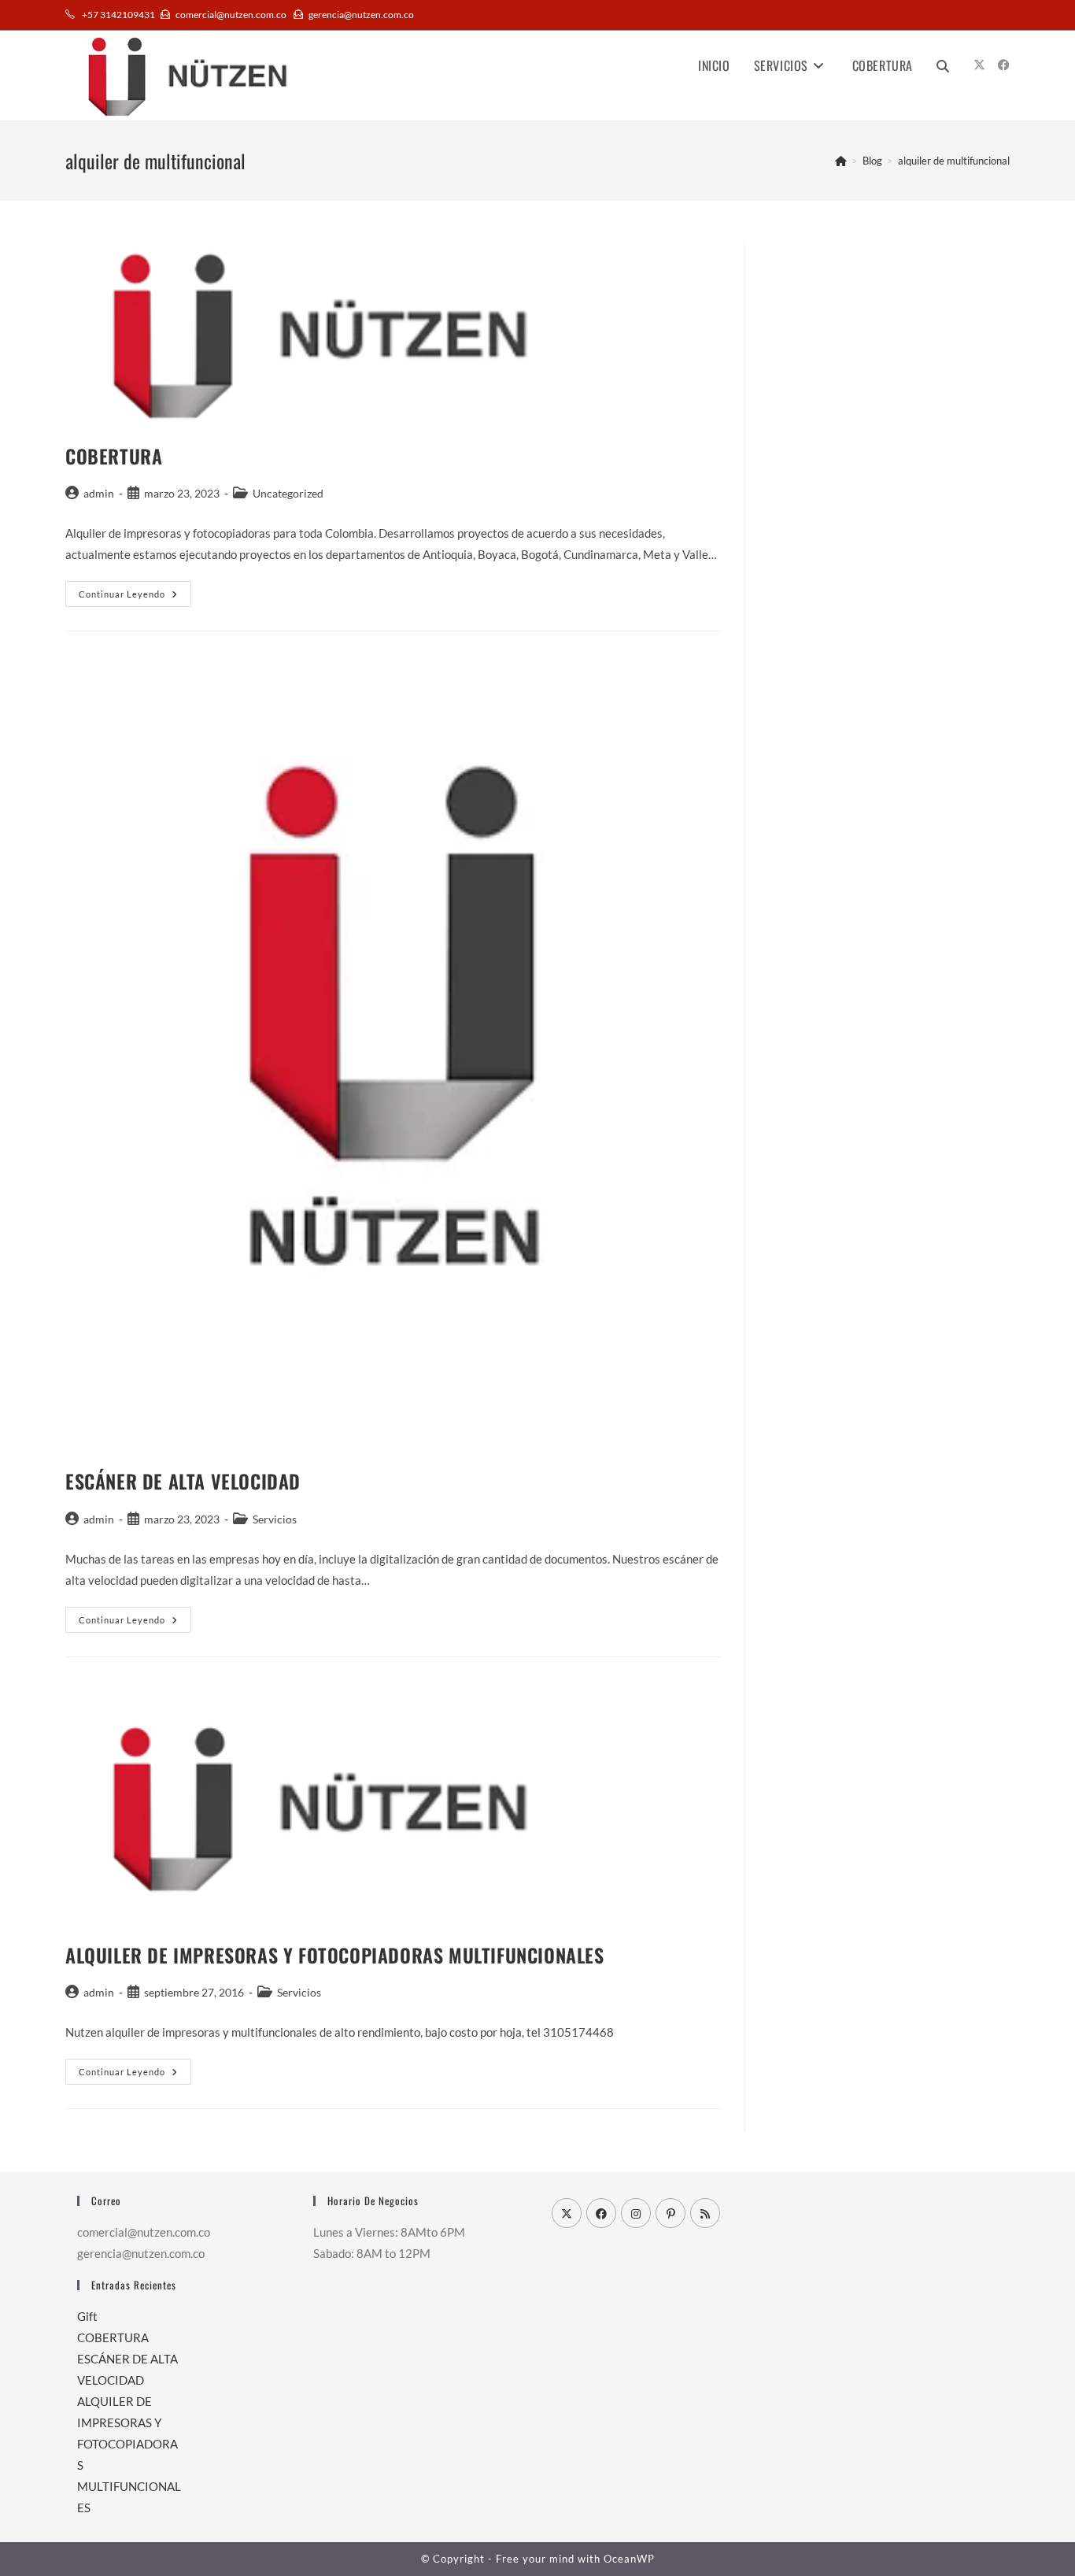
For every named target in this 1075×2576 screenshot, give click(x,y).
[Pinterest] (670, 2213)
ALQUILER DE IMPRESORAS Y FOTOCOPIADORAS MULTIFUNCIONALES (335, 1955)
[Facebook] (601, 2213)
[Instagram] (636, 2213)
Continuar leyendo (135, 594)
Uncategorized (288, 493)
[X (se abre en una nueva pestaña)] (979, 65)
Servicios (275, 1519)
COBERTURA (114, 456)
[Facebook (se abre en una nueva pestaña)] (1004, 65)
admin (99, 493)
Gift (87, 2316)
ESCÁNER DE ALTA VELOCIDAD (183, 1481)
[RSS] (705, 2213)
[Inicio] (841, 161)
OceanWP (629, 2559)
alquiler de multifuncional (954, 161)
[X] (567, 2213)
